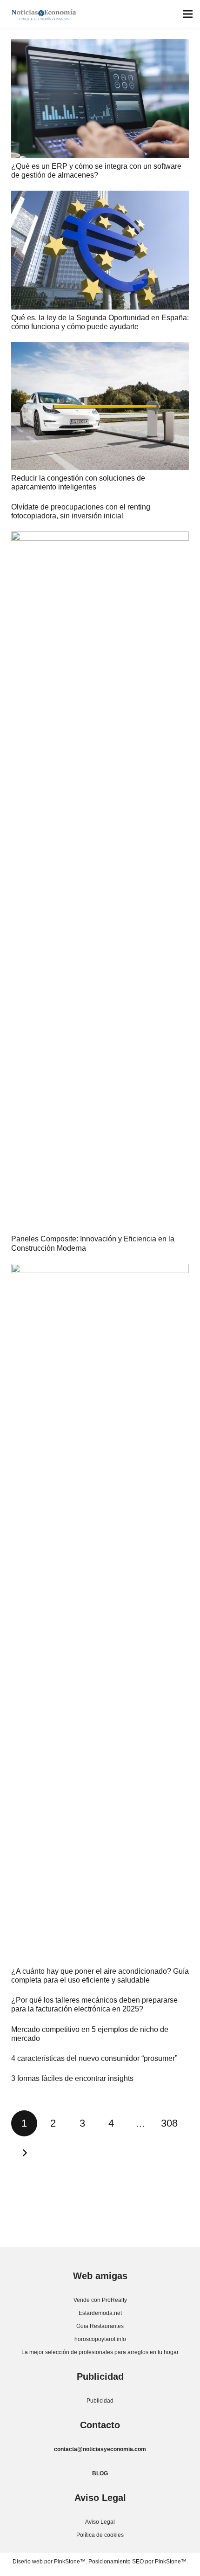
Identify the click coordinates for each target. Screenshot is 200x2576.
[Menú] (188, 14)
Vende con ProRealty (100, 2300)
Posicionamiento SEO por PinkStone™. (138, 2562)
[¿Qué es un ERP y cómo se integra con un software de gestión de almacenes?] (100, 99)
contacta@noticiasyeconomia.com (100, 2449)
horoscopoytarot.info (100, 2339)
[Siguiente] (24, 2153)
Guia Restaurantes (100, 2326)
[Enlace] (44, 14)
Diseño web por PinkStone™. (50, 2562)
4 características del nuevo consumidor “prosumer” (94, 2058)
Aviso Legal (100, 2522)
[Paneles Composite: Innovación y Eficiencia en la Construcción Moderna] (100, 881)
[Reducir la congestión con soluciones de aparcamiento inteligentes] (100, 406)
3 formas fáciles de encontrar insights (72, 2078)
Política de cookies (100, 2535)
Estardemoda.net (100, 2313)
